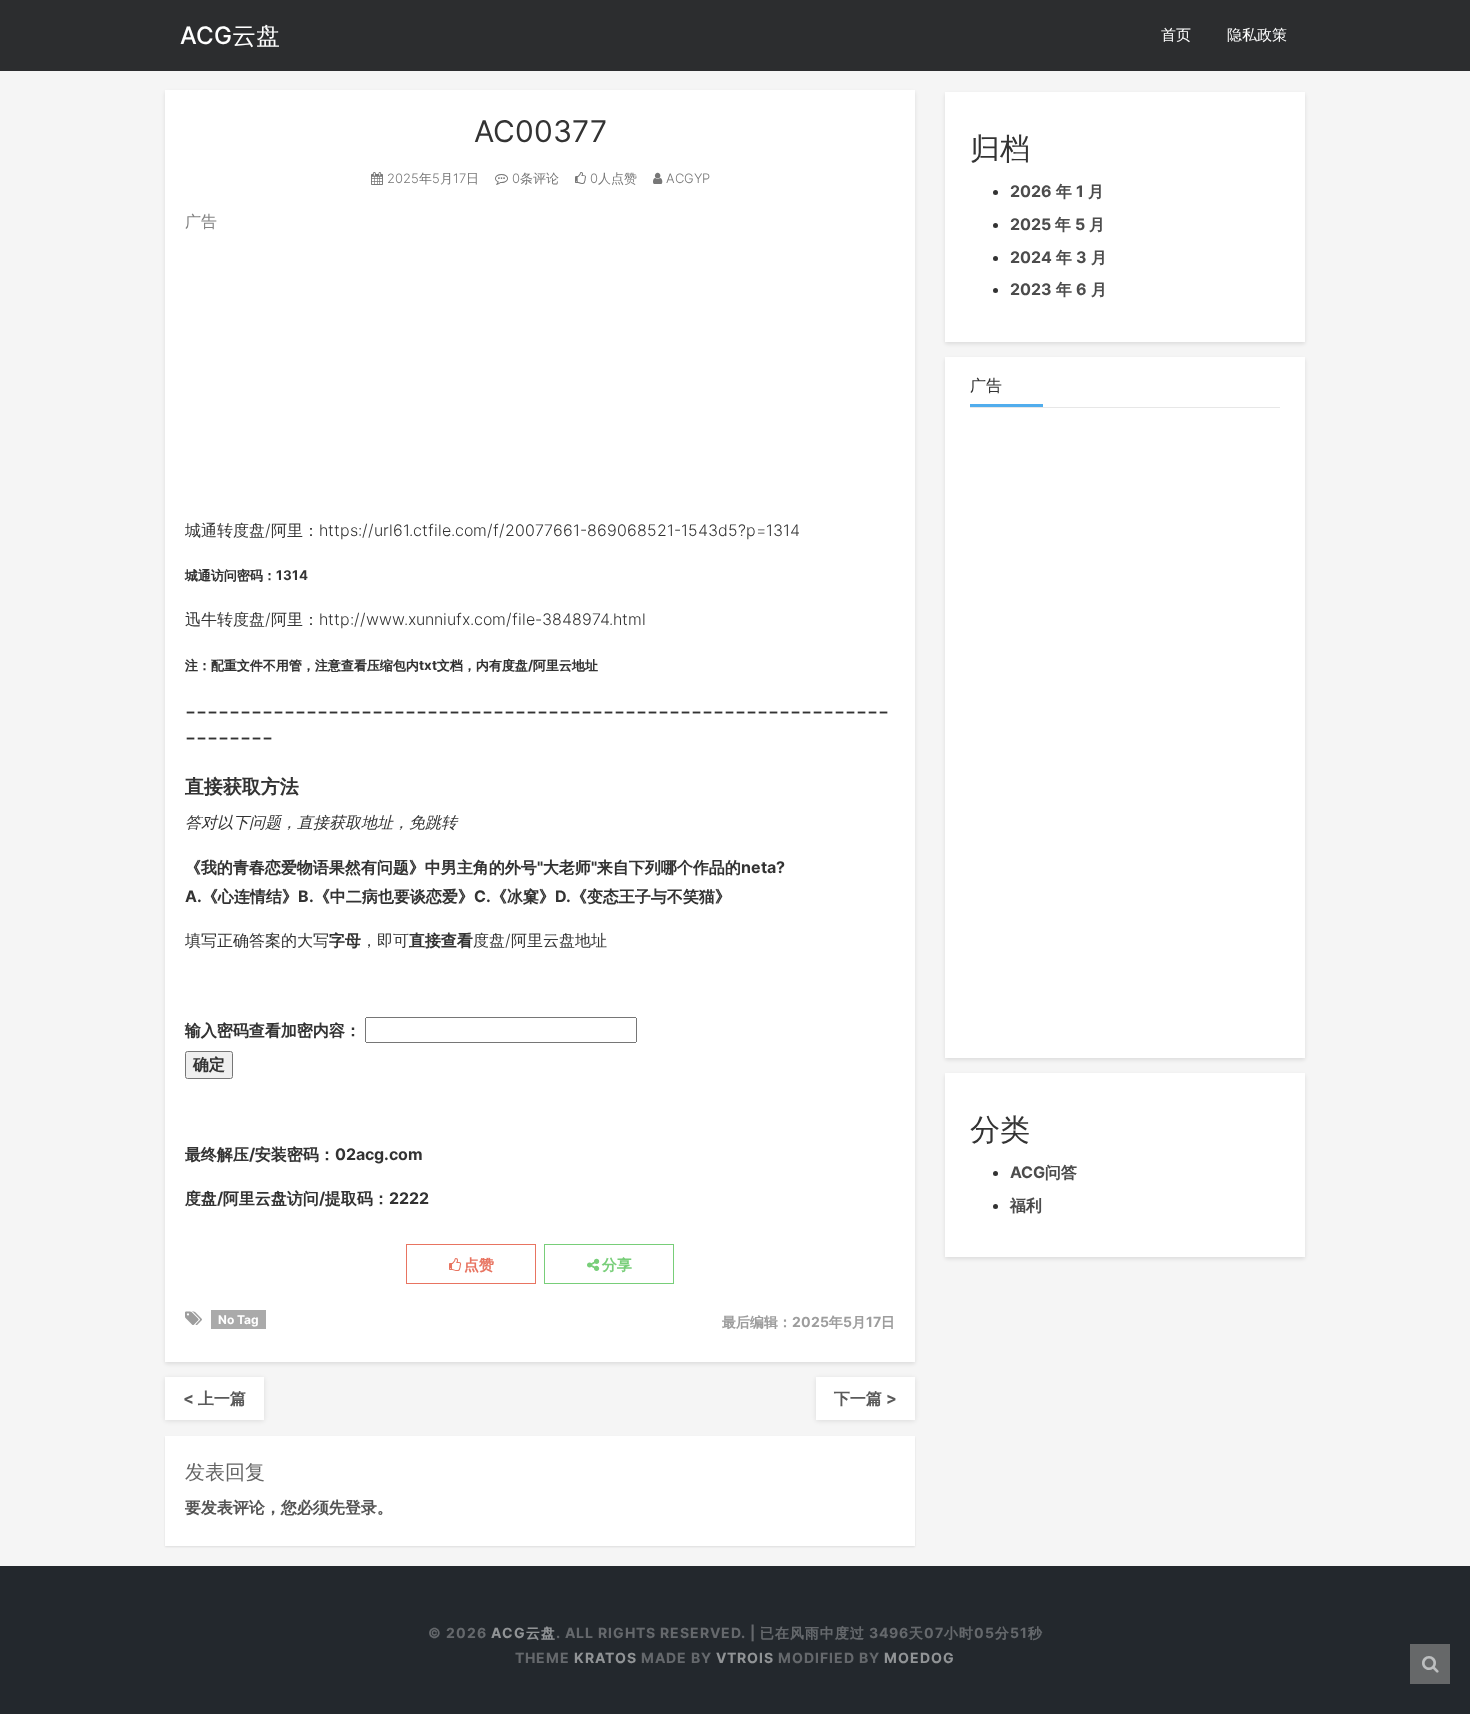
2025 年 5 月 (1057, 224)
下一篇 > (865, 1398)
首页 (1176, 34)
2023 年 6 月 (1058, 289)
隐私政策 (1257, 34)
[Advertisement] (540, 376)
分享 (615, 1265)
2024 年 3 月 (1058, 257)
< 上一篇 (214, 1398)
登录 (361, 1507)
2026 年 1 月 (1057, 191)
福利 (1026, 1205)
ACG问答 (1043, 1172)
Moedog (919, 1657)
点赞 (477, 1265)
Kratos (605, 1657)
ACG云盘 (230, 35)
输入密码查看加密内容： (275, 1030)
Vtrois (745, 1657)
